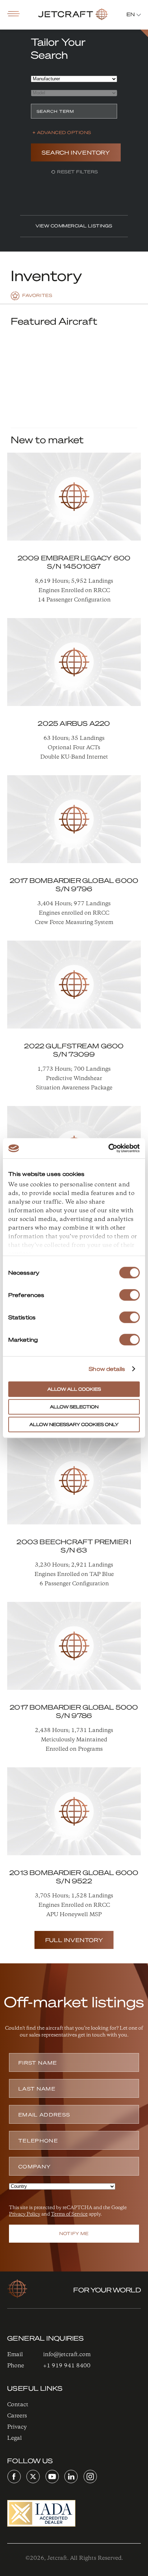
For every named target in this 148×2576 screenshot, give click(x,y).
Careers (17, 2415)
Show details (107, 1369)
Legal (15, 2438)
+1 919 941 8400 (67, 2365)
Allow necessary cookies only (74, 1424)
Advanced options (64, 132)
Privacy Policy (25, 2214)
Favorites (37, 295)
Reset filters (77, 172)
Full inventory (74, 1940)
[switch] (129, 1295)
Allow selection (74, 1407)
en (131, 14)
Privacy (17, 2427)
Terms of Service (69, 2214)
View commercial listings (74, 226)
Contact (18, 2404)
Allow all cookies (74, 1389)
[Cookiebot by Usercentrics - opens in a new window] (108, 1148)
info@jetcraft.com (67, 2354)
